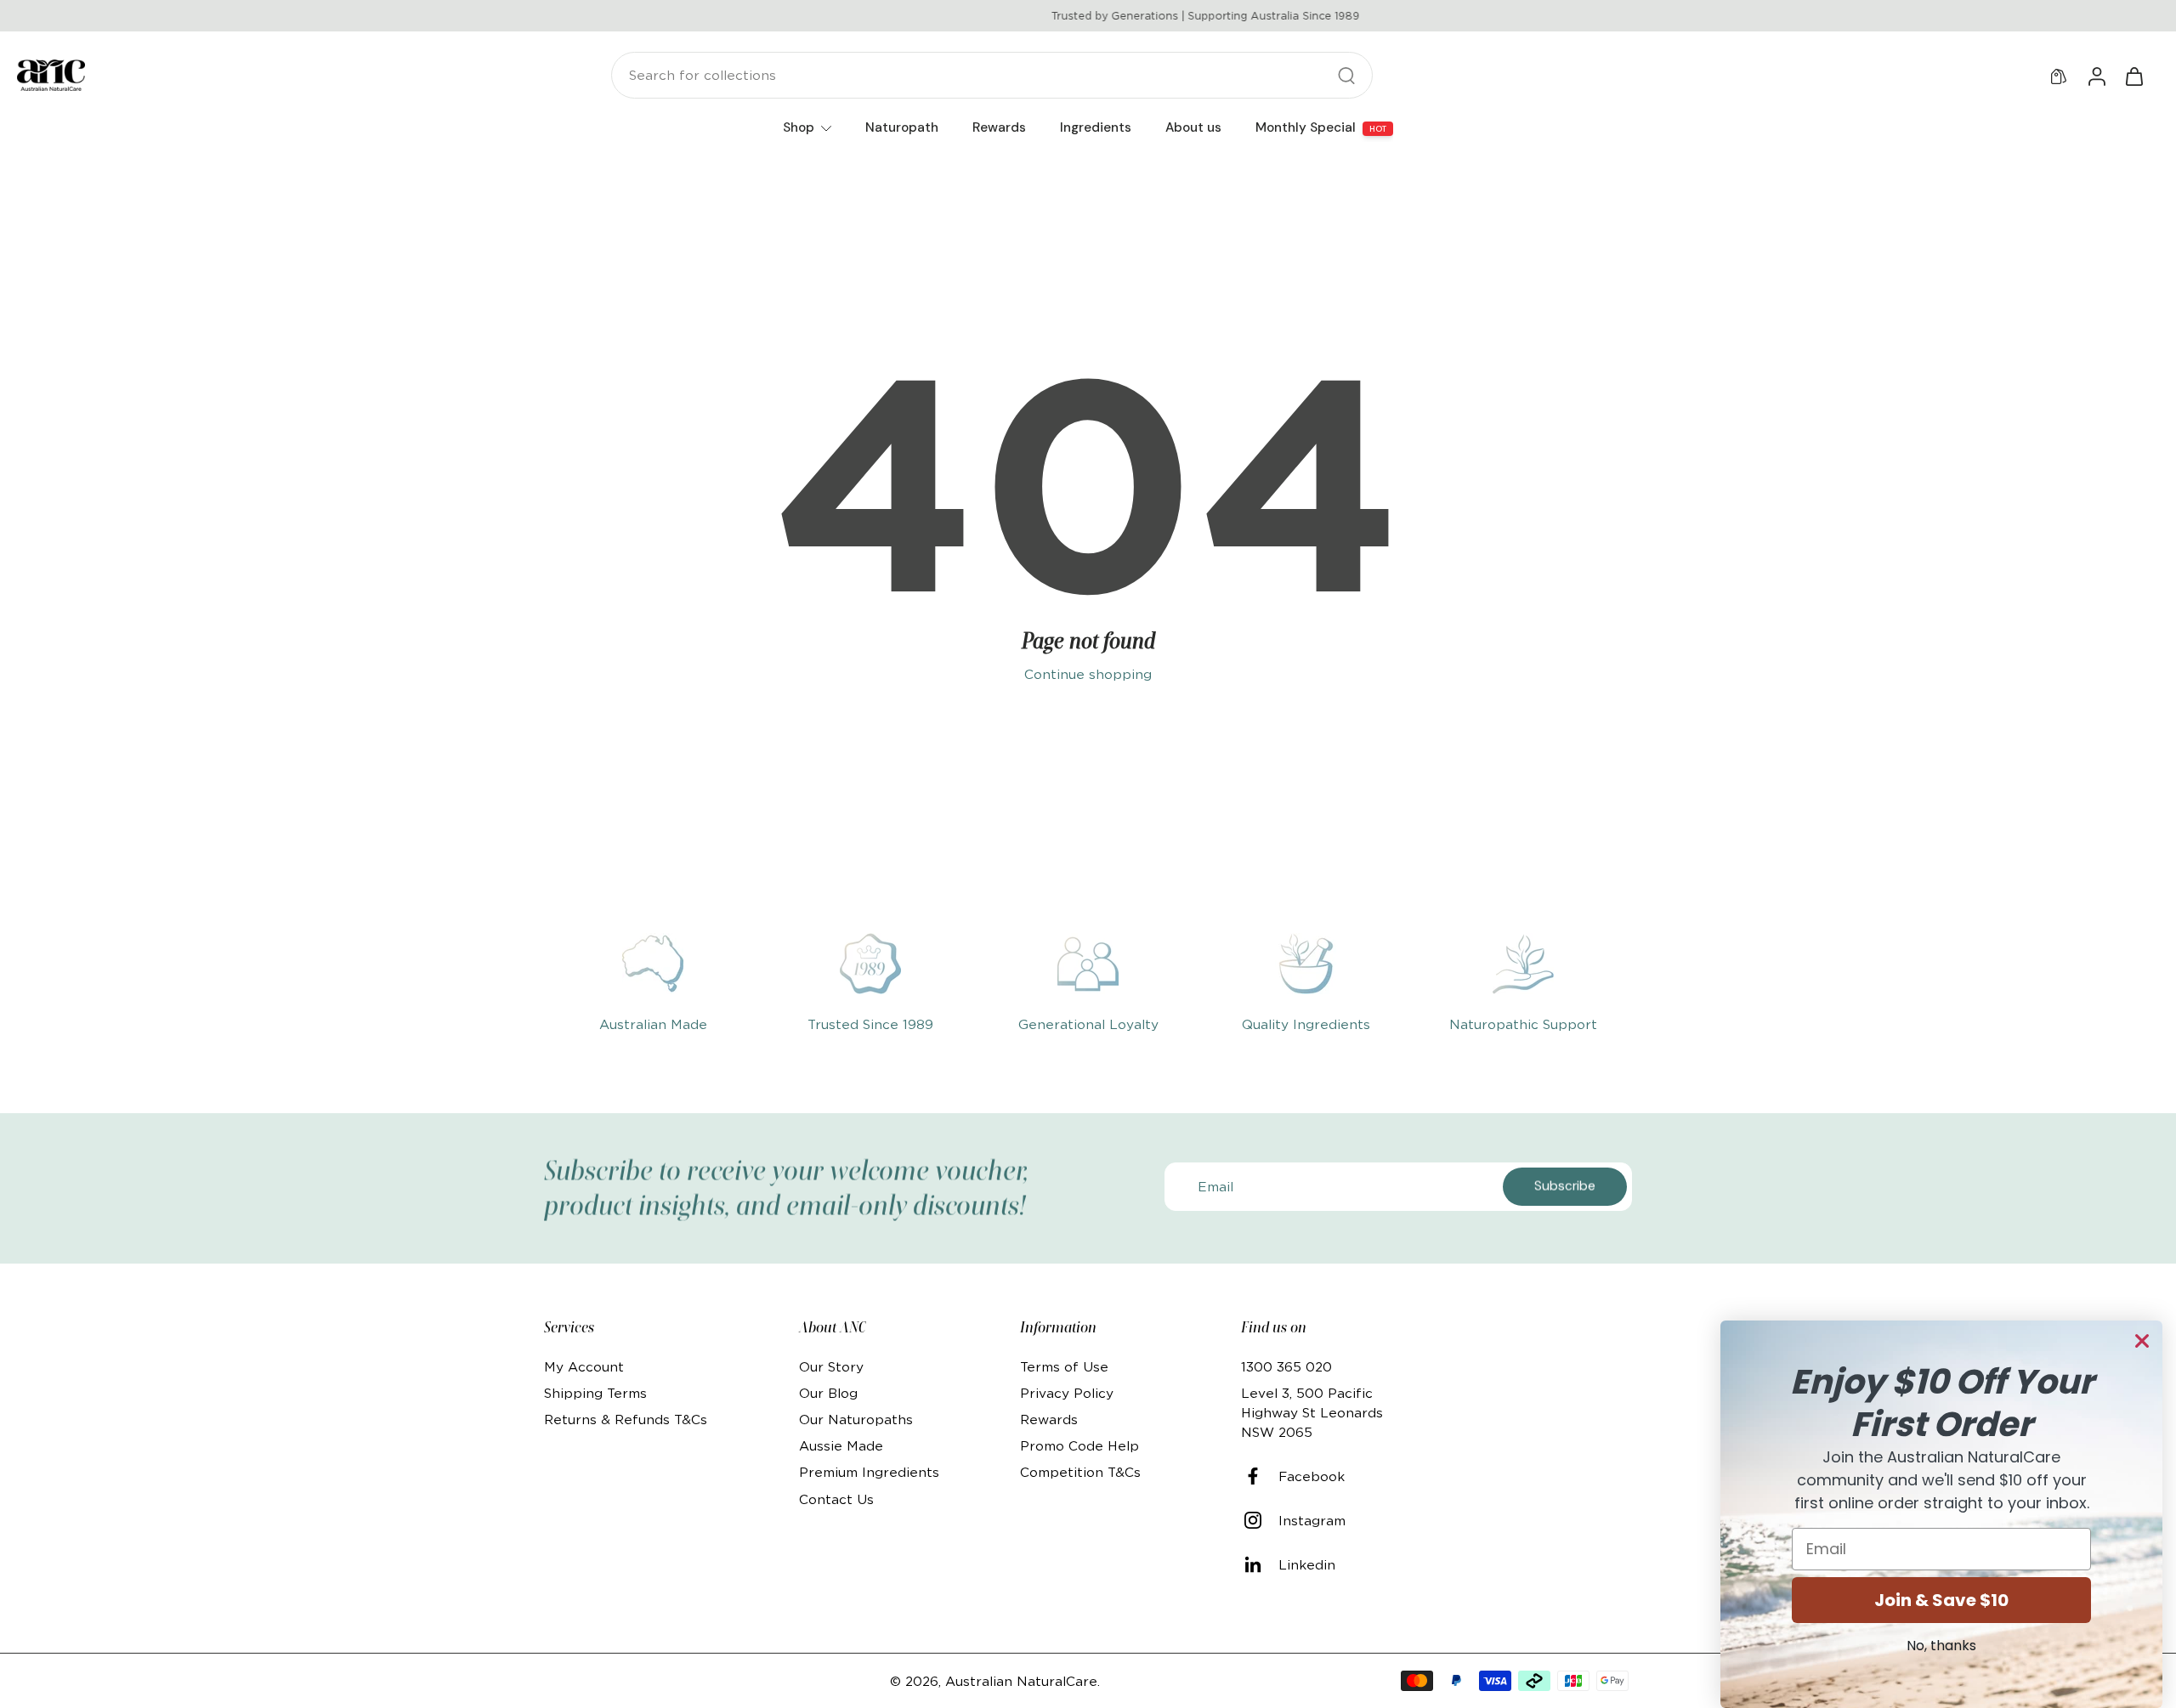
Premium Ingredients (869, 1472)
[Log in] (2096, 76)
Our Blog (828, 1393)
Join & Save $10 (1941, 1600)
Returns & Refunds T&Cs (626, 1420)
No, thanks (1941, 1646)
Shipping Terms (595, 1393)
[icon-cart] (2133, 76)
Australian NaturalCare (1021, 1681)
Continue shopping (1088, 674)
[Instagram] (1260, 1520)
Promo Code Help (1079, 1446)
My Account (584, 1367)
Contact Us (836, 1499)
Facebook (1312, 1476)
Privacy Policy (1067, 1393)
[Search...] (1346, 76)
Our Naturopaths (856, 1420)
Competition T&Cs (1080, 1472)
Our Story (831, 1367)
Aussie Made (841, 1446)
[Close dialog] (2142, 1341)
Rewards (1049, 1420)
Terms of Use (1064, 1367)
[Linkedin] (1260, 1564)
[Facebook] (1260, 1476)
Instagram (1312, 1521)
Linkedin (1307, 1565)
